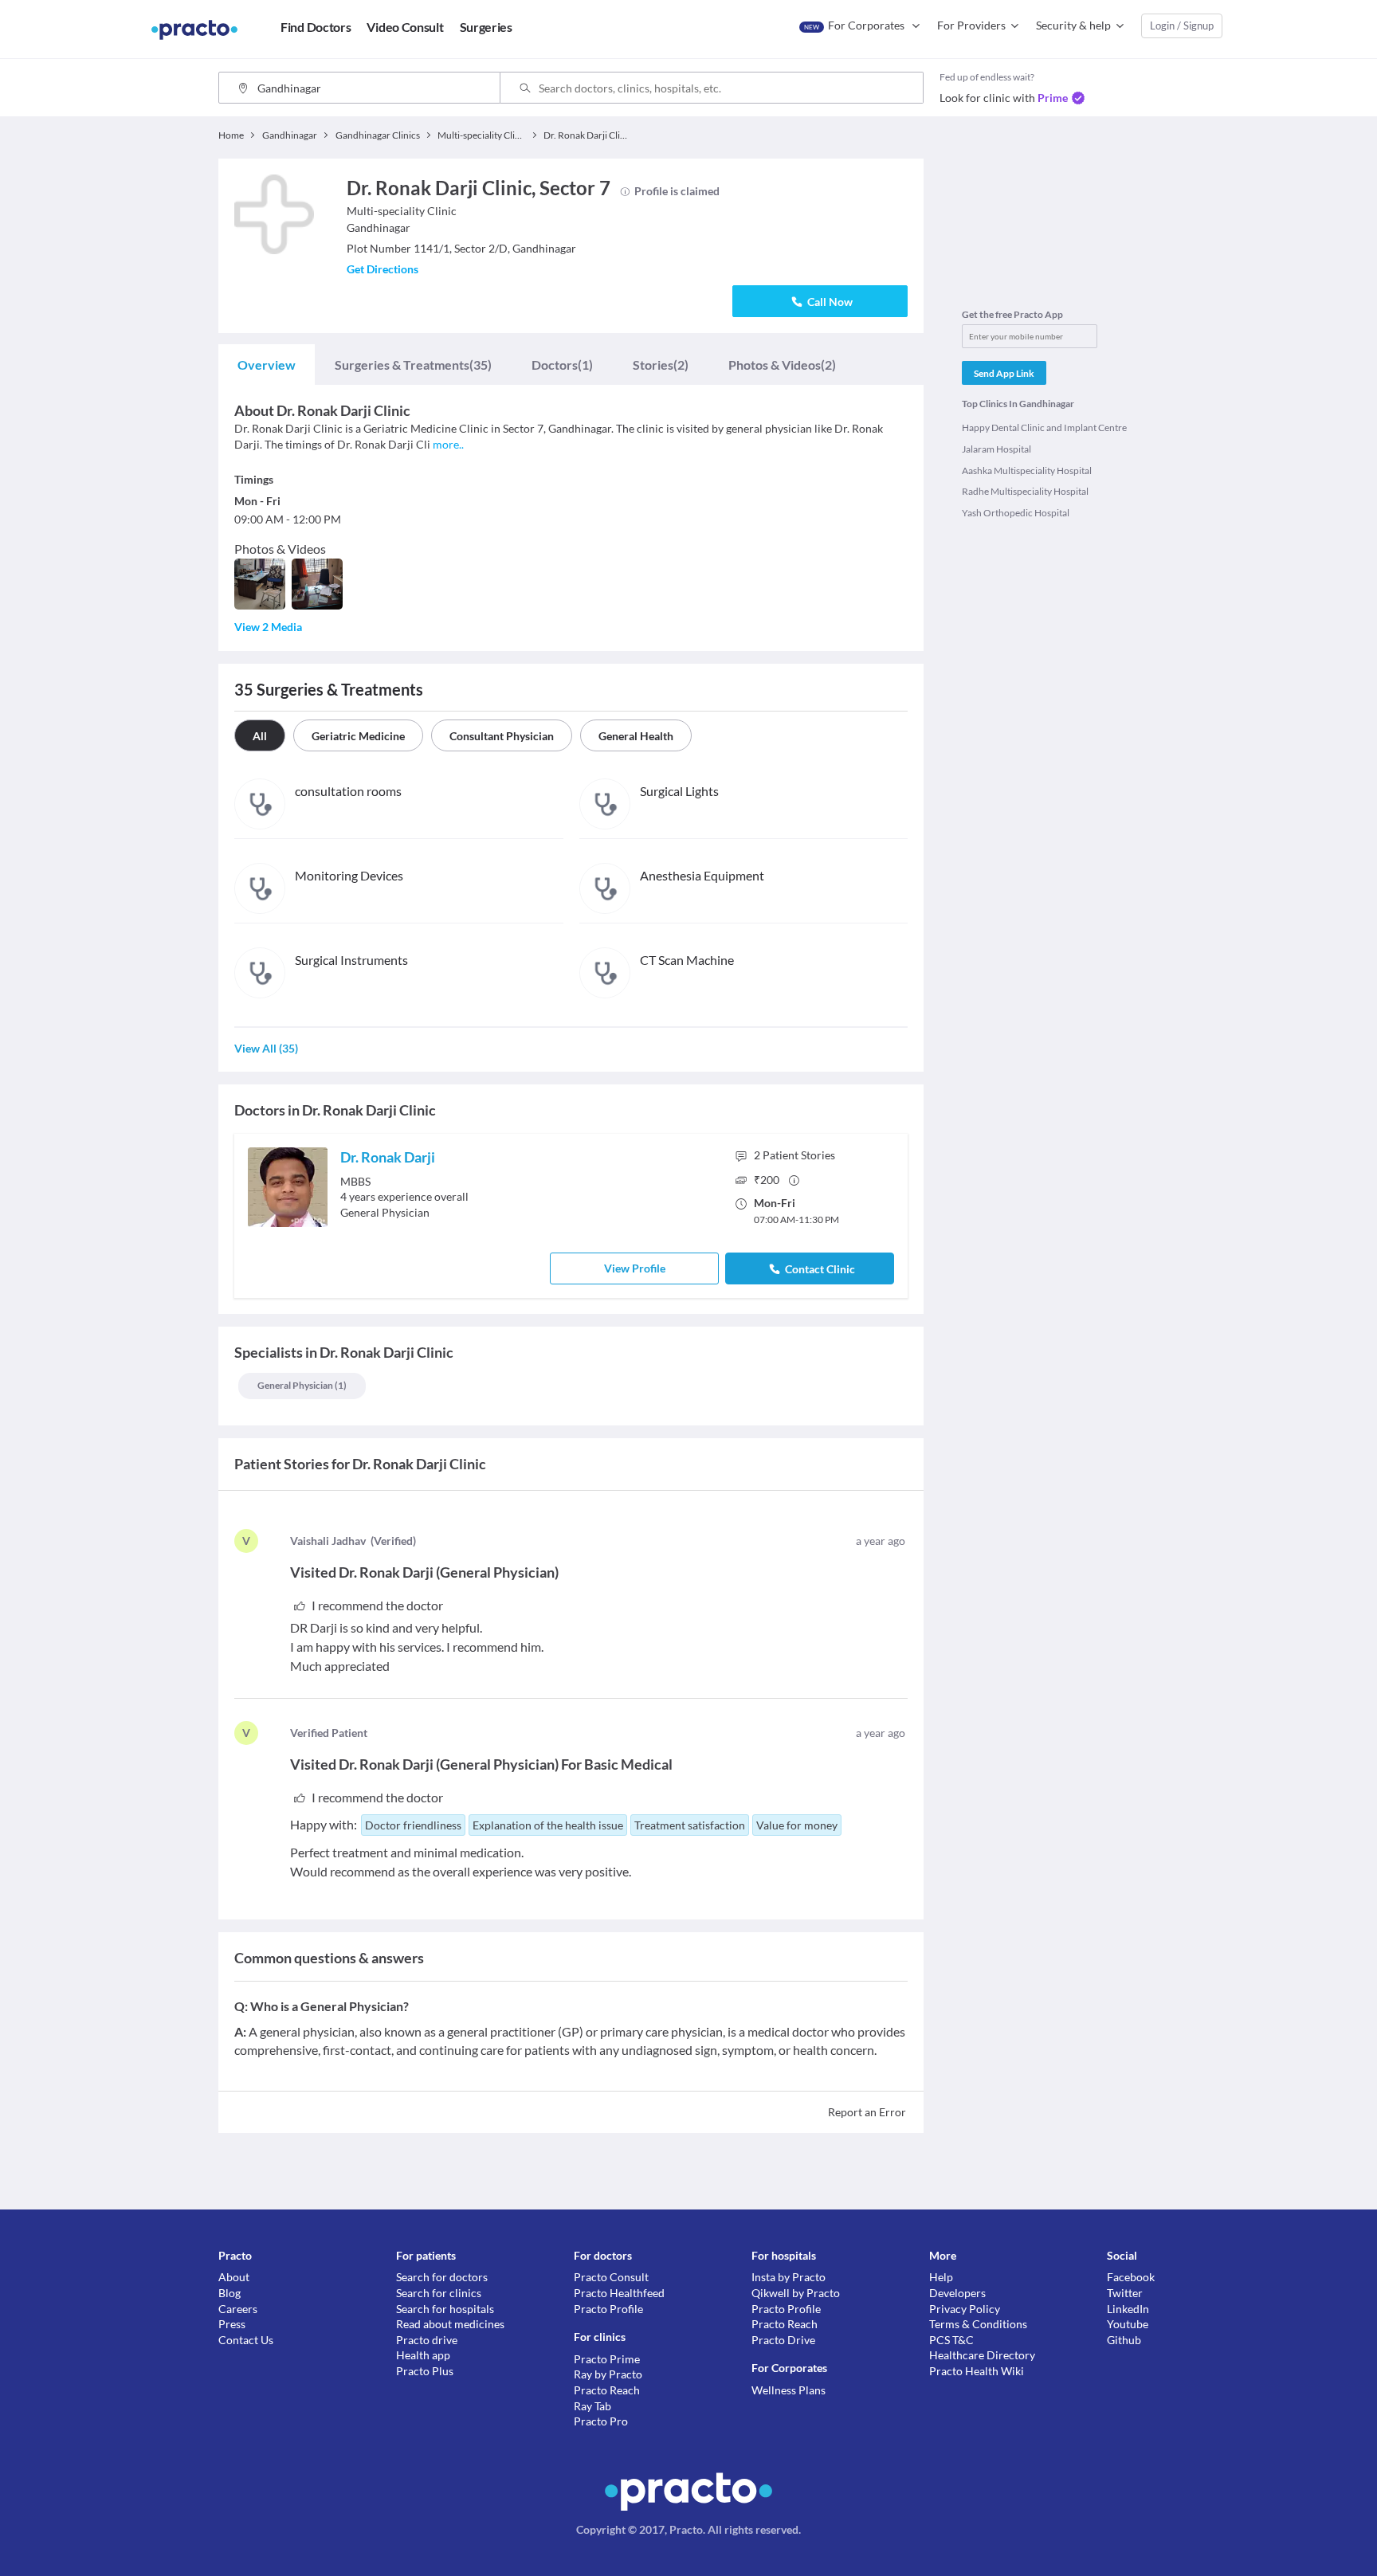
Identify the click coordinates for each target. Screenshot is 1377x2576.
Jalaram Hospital (996, 449)
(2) (661, 365)
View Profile (635, 1268)
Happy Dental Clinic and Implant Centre (1044, 427)
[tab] (267, 365)
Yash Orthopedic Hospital (1016, 513)
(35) (413, 365)
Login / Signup (1182, 25)
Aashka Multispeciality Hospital (1027, 471)
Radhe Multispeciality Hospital (1025, 491)
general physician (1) (302, 1385)
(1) (562, 365)
